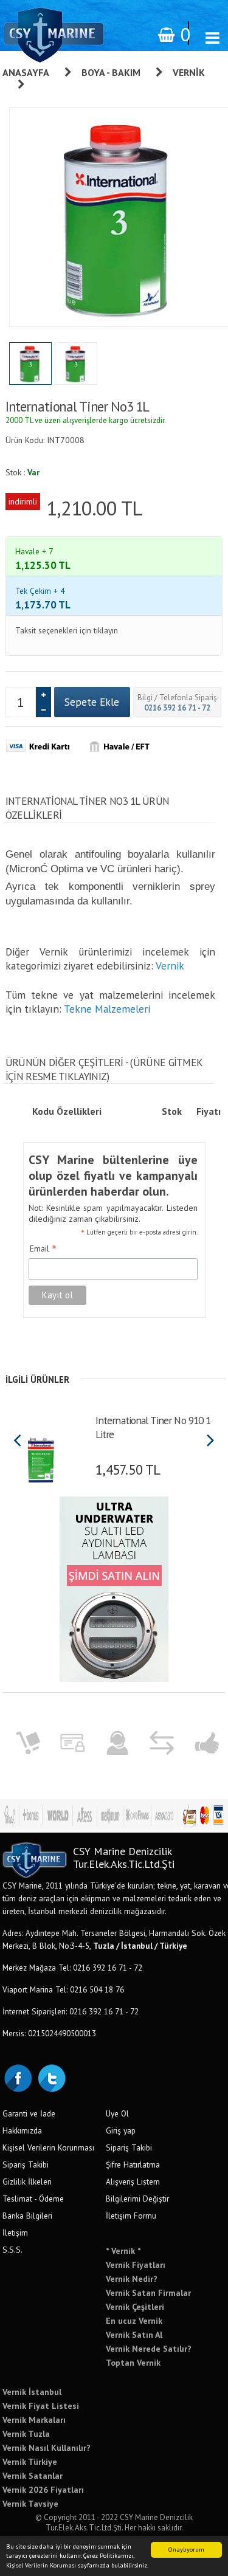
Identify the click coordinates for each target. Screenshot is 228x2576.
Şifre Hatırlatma (133, 2164)
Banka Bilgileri (27, 2216)
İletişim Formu (131, 2216)
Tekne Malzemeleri (107, 1009)
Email (43, 1249)
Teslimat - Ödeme (33, 2199)
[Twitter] (51, 2077)
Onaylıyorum (186, 2550)
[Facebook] (18, 2077)
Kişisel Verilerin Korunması (48, 2147)
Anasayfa (26, 72)
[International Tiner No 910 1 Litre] (42, 1456)
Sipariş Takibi (26, 2164)
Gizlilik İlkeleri (27, 2182)
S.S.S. (12, 2250)
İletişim (15, 2233)
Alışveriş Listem (133, 2182)
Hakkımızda (22, 2130)
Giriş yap (121, 2130)
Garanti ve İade (29, 2113)
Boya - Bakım (111, 72)
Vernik (170, 966)
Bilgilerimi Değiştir (137, 2199)
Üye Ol (117, 2113)
